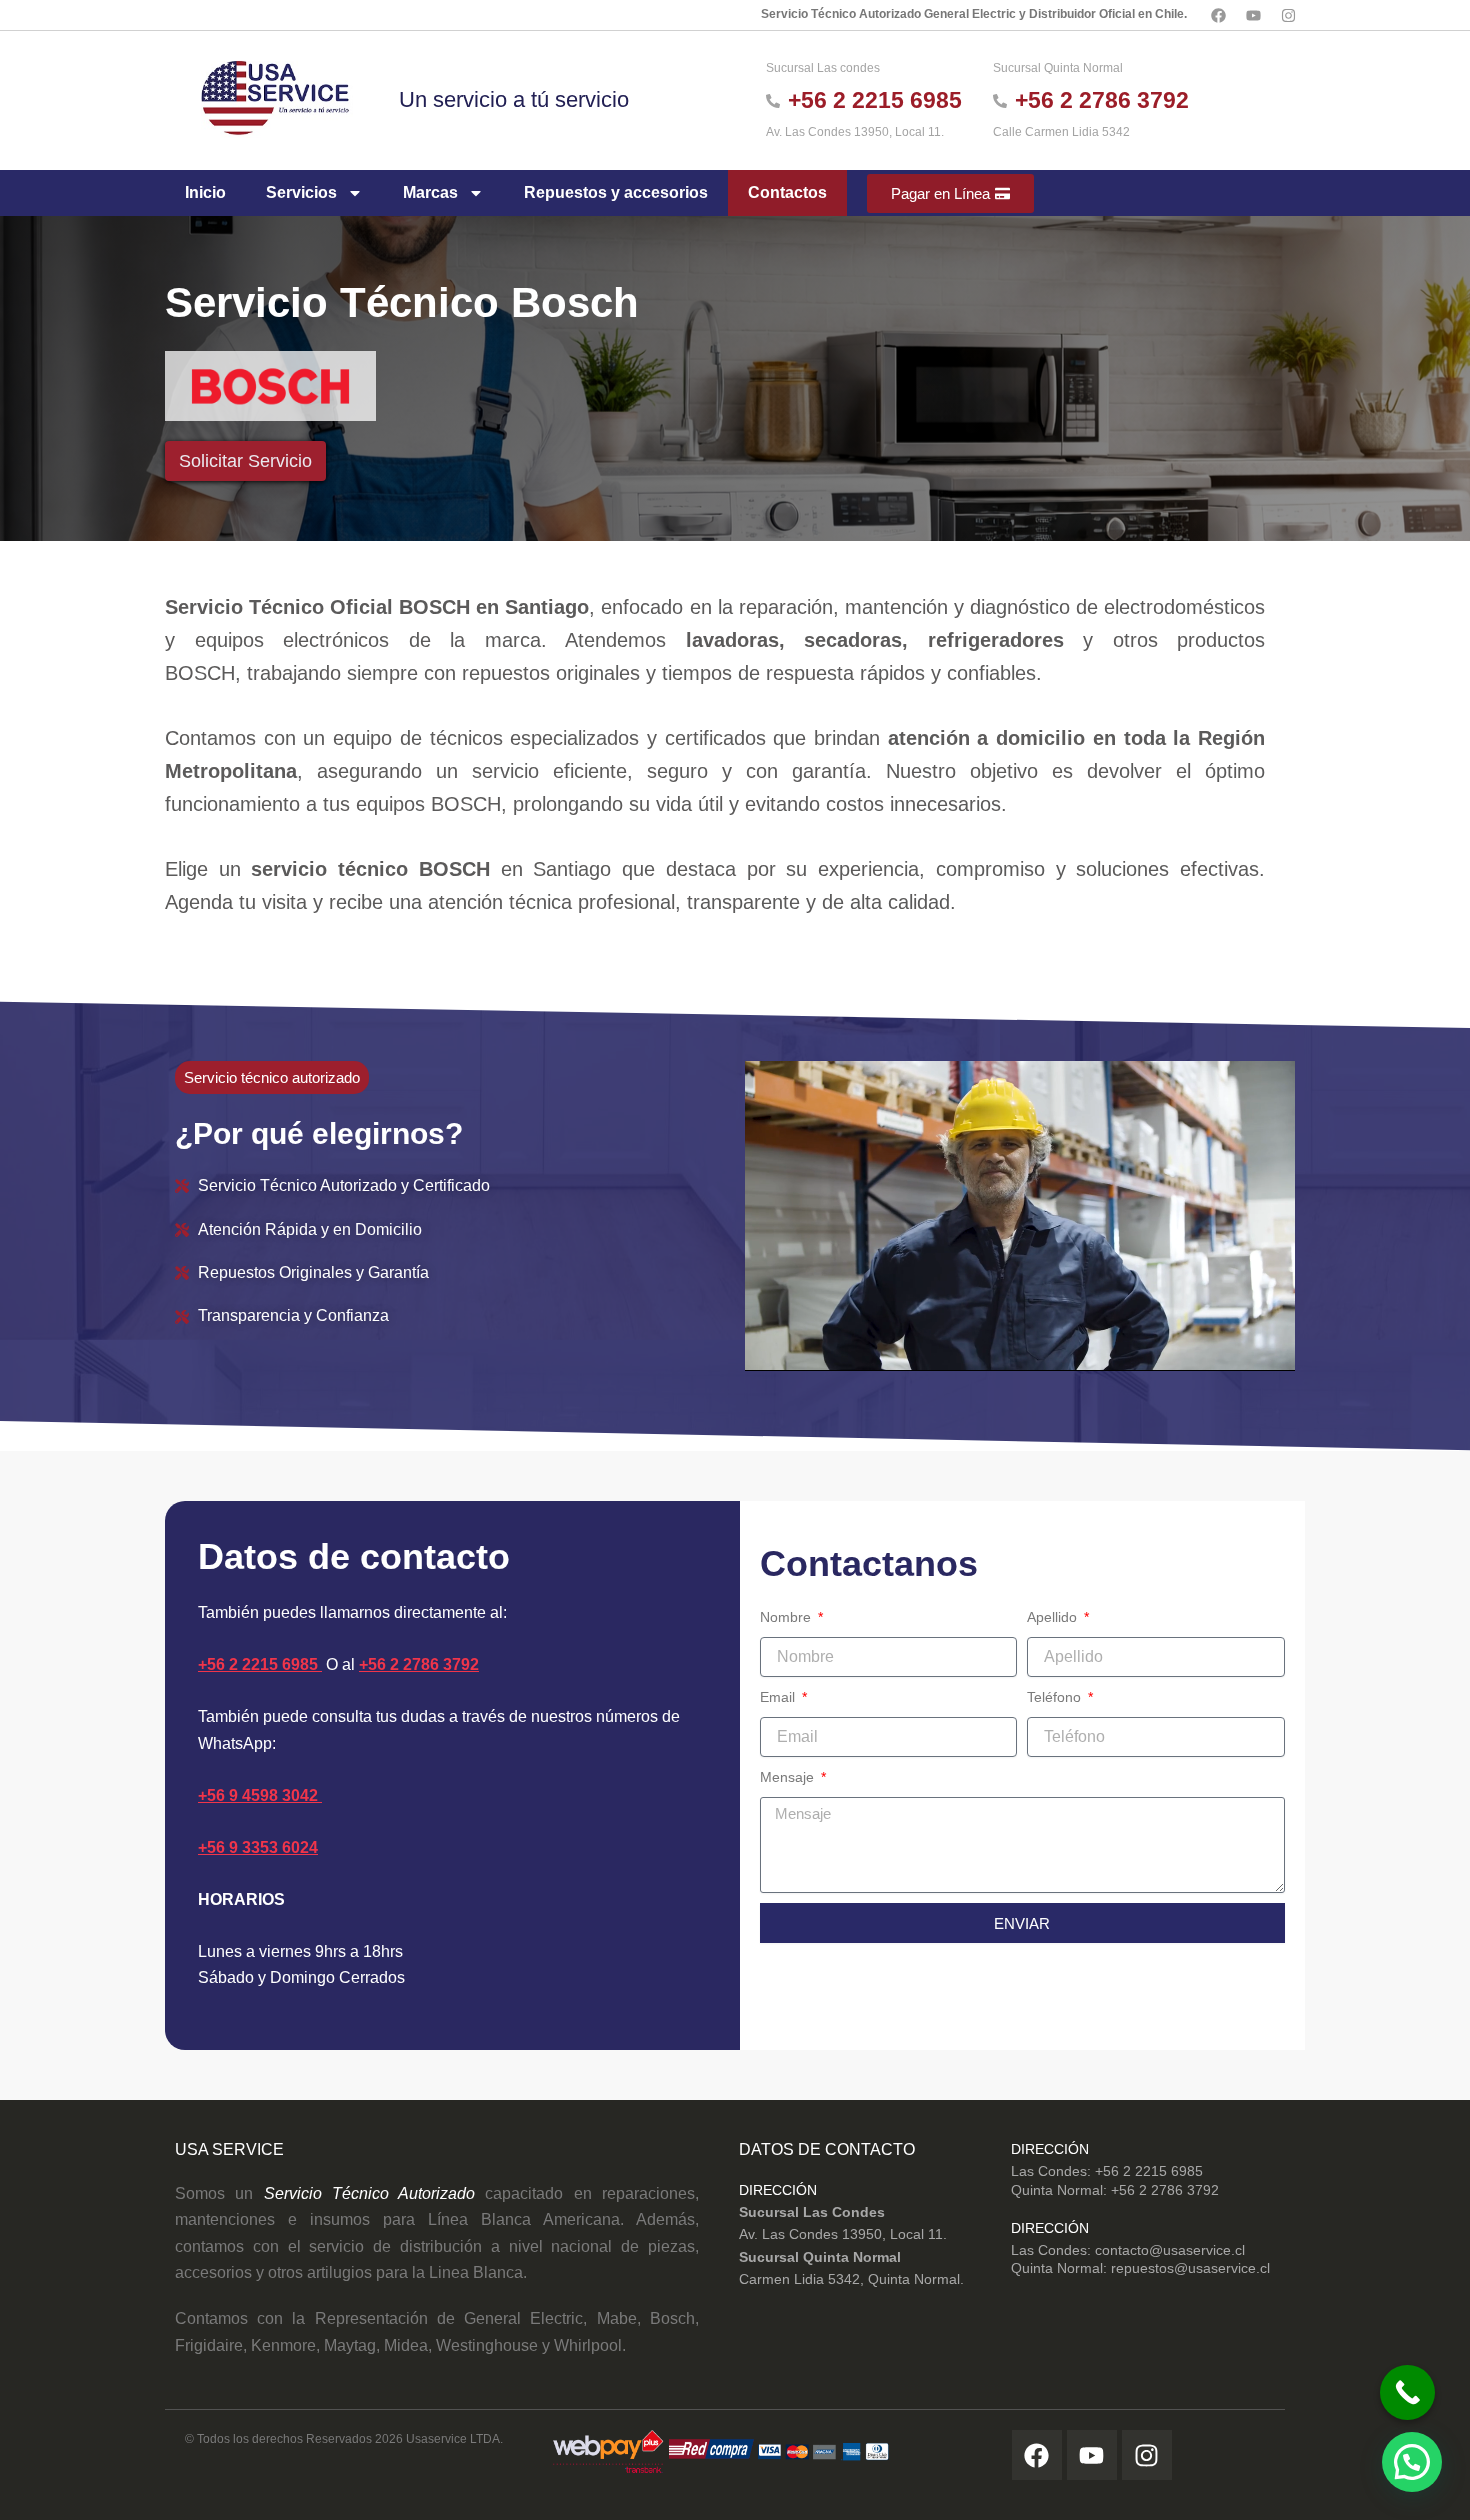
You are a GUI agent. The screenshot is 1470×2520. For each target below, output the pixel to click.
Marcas (430, 192)
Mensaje (789, 1777)
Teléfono (1056, 1697)
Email (779, 1697)
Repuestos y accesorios (616, 192)
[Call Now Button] (1407, 2392)
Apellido (1054, 1617)
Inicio (205, 192)
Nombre (787, 1617)
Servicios (301, 192)
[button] (1412, 2462)
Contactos (787, 192)
